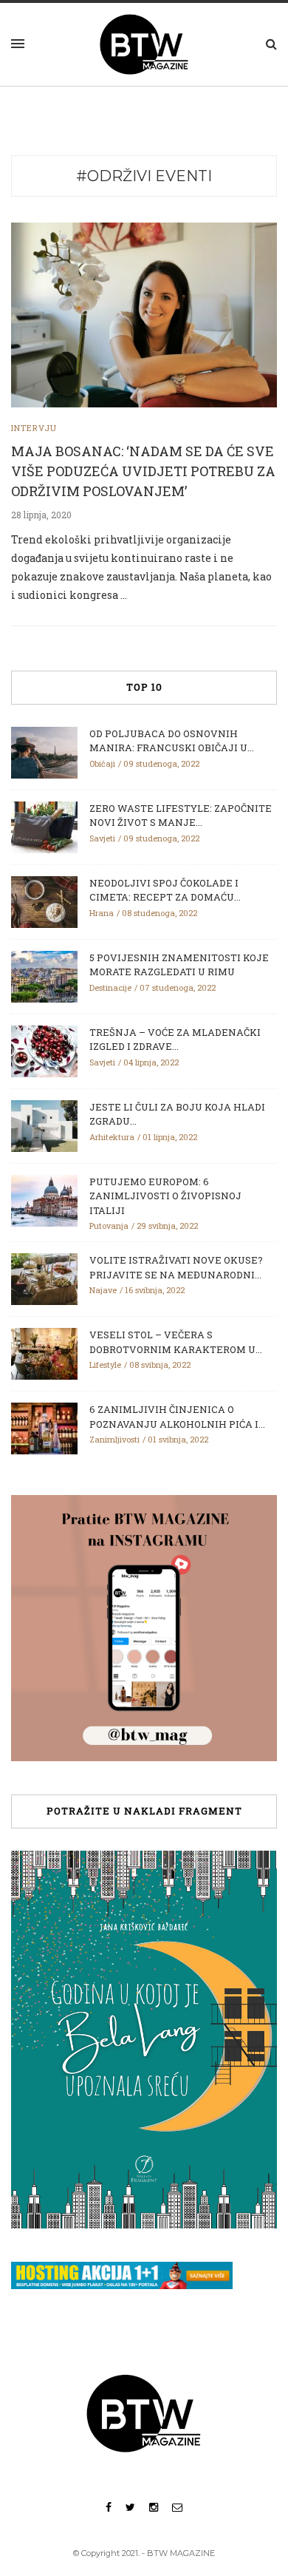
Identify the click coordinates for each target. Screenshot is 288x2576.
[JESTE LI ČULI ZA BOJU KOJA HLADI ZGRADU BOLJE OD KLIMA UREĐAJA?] (44, 1125)
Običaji (102, 763)
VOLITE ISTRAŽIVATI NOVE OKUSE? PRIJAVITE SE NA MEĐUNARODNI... (176, 1267)
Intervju (34, 428)
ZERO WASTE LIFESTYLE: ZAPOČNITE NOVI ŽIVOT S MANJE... (181, 816)
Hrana (102, 913)
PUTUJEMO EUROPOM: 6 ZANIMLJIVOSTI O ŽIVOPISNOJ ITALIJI (165, 1196)
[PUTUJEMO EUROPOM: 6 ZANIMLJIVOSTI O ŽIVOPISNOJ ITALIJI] (44, 1199)
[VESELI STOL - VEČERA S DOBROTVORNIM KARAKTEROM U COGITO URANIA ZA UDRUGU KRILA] (44, 1353)
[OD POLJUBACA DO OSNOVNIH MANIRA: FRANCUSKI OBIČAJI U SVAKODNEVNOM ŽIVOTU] (44, 751)
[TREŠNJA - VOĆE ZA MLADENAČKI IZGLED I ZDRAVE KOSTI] (44, 1050)
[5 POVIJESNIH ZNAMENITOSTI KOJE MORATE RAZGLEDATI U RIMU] (44, 975)
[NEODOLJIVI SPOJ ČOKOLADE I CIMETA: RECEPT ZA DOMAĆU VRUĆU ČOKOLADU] (44, 901)
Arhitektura (112, 1137)
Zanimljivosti (114, 1439)
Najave (103, 1290)
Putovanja (109, 1226)
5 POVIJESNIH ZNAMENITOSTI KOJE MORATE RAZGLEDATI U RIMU (179, 965)
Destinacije (110, 987)
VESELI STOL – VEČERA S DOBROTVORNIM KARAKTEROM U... (176, 1342)
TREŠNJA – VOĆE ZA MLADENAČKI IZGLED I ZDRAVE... (175, 1040)
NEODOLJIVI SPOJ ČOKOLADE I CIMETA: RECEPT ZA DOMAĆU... (165, 890)
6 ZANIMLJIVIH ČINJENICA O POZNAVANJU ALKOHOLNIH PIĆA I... (177, 1417)
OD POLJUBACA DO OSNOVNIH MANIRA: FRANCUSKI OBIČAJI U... (172, 741)
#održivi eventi (144, 176)
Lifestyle (105, 1365)
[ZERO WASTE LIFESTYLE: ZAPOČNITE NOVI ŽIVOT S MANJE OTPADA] (44, 826)
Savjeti (102, 838)
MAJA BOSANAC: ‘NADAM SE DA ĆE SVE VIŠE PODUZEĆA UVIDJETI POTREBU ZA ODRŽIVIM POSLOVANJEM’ (143, 471)
